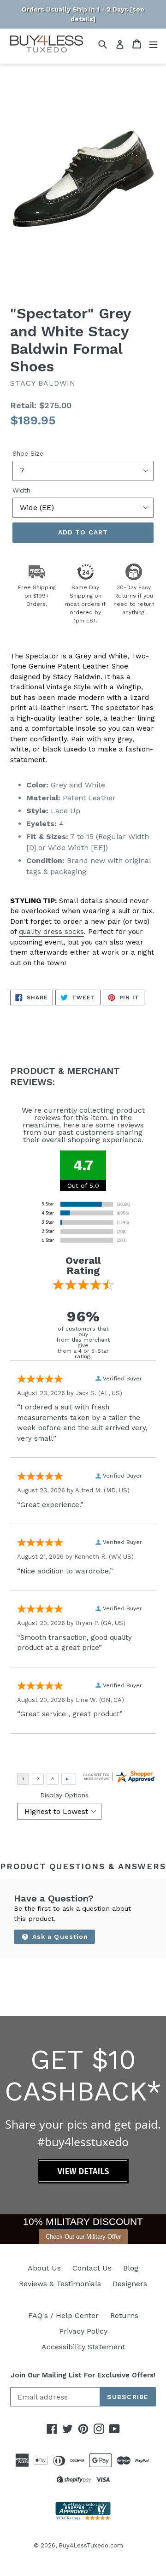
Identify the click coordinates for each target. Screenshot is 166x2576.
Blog (131, 2268)
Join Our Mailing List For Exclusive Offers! (83, 2375)
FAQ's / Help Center (63, 2315)
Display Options (64, 1795)
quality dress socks (51, 932)
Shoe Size (28, 453)
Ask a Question (59, 1936)
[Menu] (153, 44)
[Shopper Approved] (83, 2518)
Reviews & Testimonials (60, 2284)
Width (21, 490)
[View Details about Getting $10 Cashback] (83, 2181)
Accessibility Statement (83, 2347)
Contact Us (92, 2268)
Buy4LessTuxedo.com (91, 2545)
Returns (124, 2315)
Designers (130, 2284)
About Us (44, 2268)
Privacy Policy (83, 2331)
